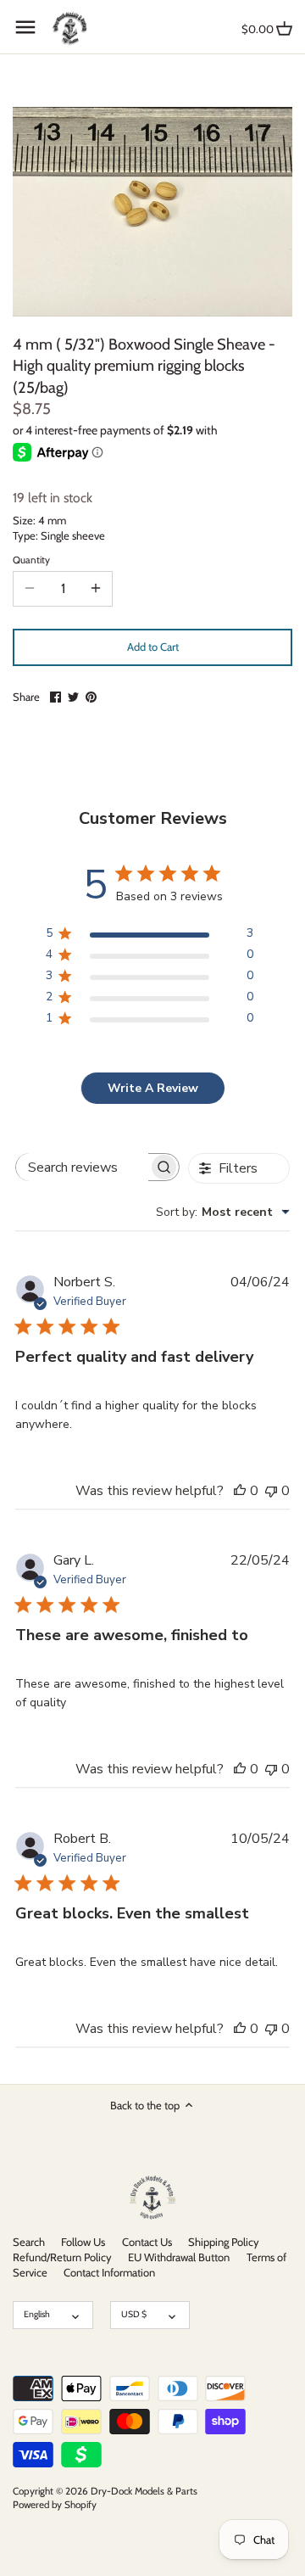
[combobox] (223, 1212)
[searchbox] (82, 1167)
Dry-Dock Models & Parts (144, 2491)
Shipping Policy (224, 2242)
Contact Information (109, 2272)
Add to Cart (153, 647)
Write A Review (153, 1088)
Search (29, 2242)
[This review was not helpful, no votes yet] (271, 1491)
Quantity (31, 560)
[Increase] (96, 589)
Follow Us (83, 2242)
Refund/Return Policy (62, 2257)
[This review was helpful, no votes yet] (240, 1491)
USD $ (134, 2314)
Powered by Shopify (55, 2505)
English (37, 2314)
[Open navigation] (25, 27)
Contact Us (147, 2242)
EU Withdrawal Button (179, 2257)
